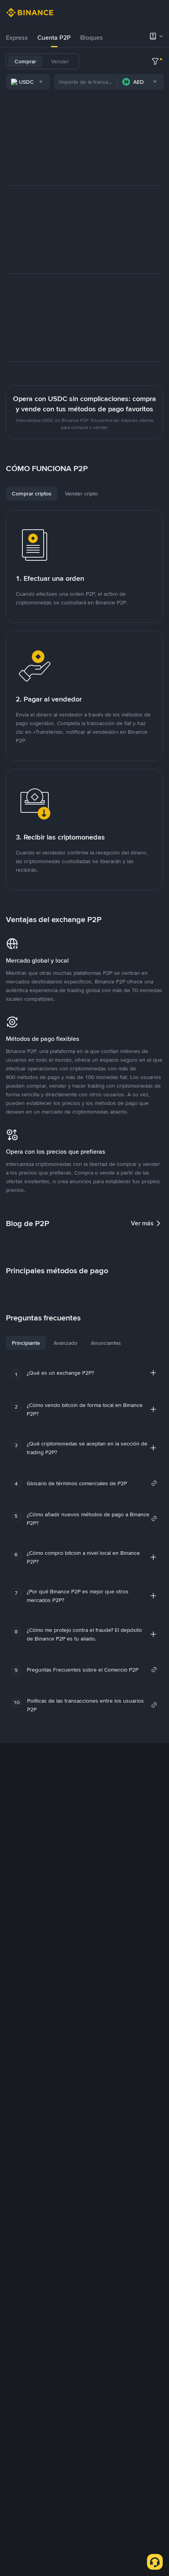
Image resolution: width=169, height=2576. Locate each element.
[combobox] (28, 82)
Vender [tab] (60, 61)
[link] (92, 1483)
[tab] (17, 38)
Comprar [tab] (25, 61)
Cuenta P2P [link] (54, 38)
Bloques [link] (92, 38)
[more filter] (155, 61)
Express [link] (17, 38)
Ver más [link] (142, 1223)
